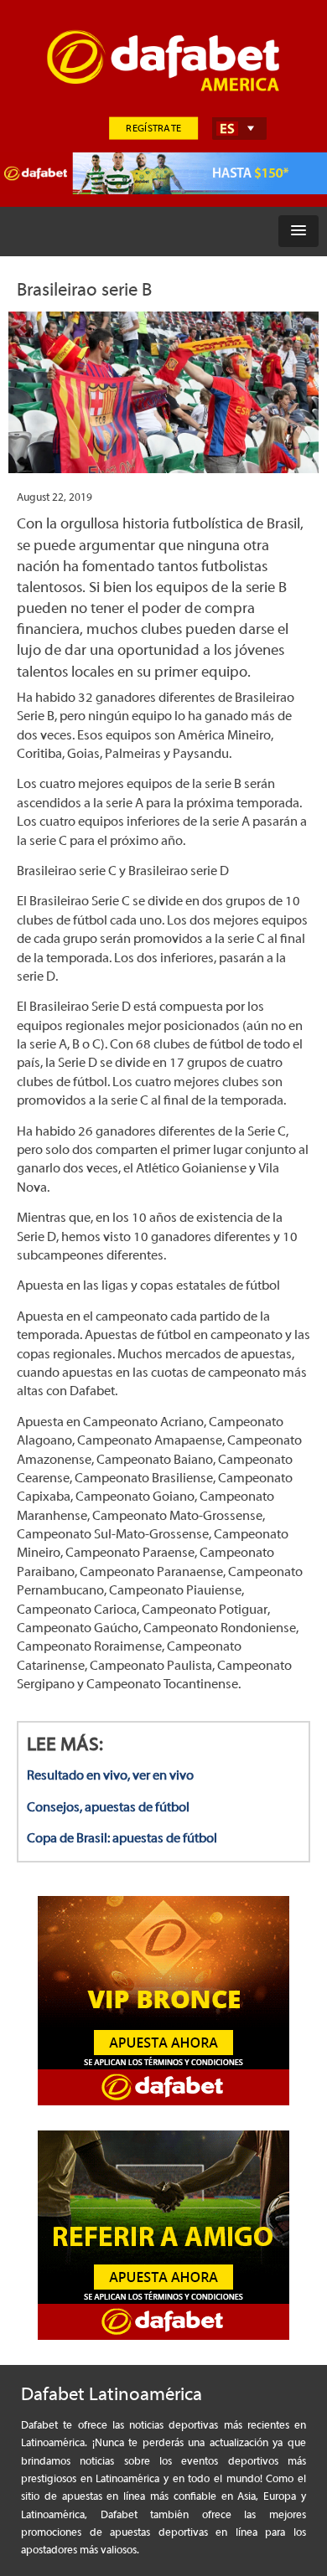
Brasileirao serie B (84, 290)
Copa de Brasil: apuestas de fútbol (122, 1838)
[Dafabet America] (155, 92)
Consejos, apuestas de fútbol (108, 1807)
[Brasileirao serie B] (164, 401)
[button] (298, 231)
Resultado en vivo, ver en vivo (110, 1775)
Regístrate (153, 128)
